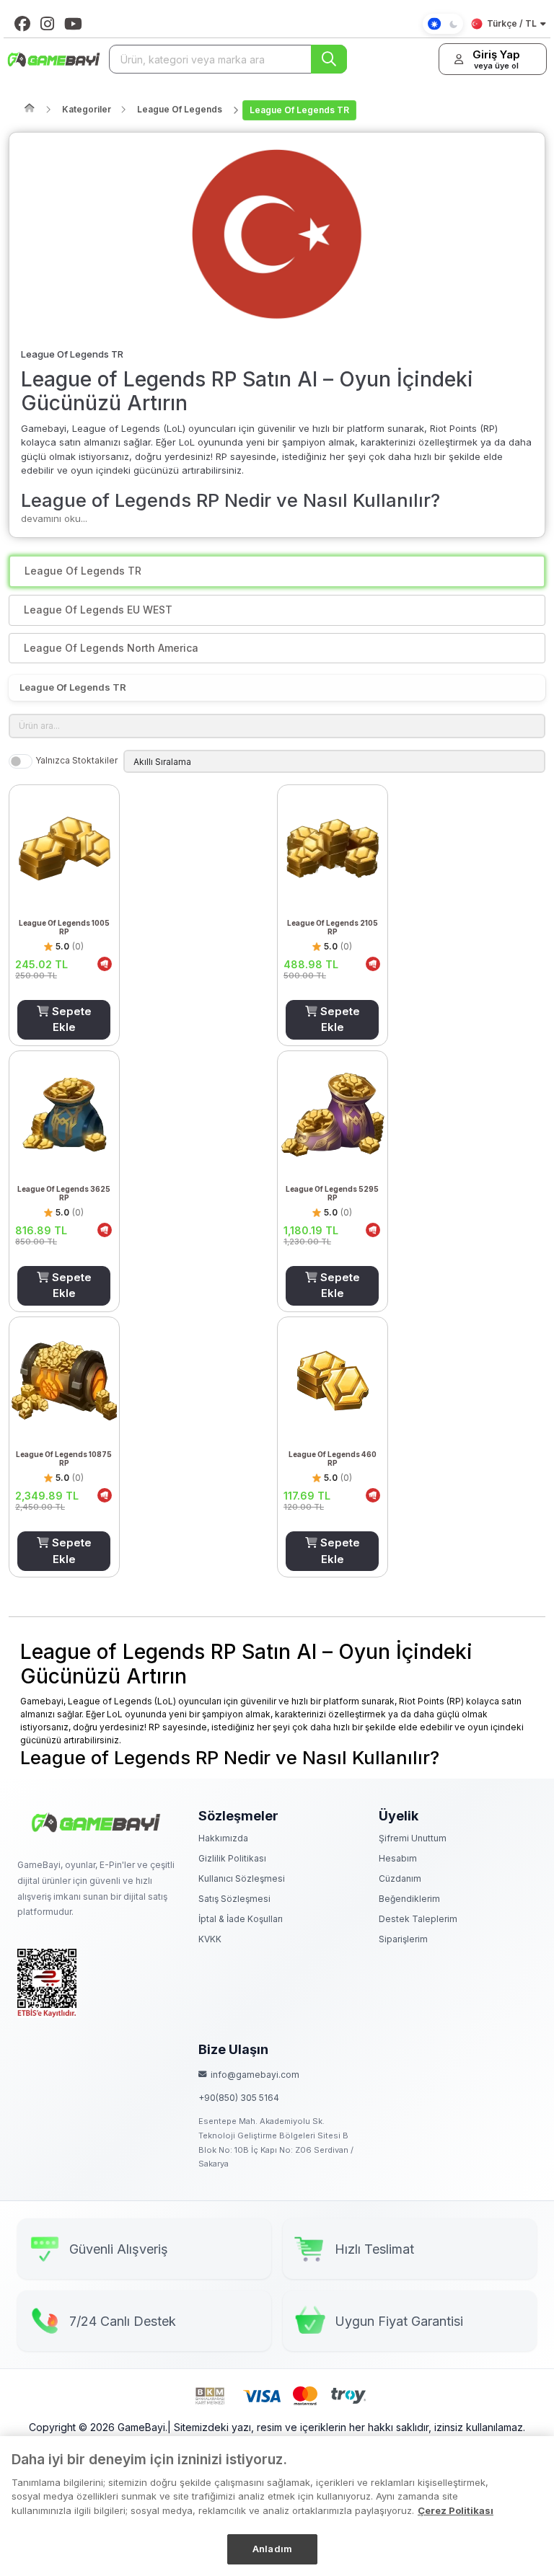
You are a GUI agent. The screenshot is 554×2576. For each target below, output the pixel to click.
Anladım (272, 2549)
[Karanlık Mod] (443, 24)
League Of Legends (180, 109)
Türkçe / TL (512, 23)
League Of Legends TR (299, 110)
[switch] (21, 761)
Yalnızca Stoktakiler (76, 760)
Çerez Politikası (456, 2510)
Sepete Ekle (70, 1019)
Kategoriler (87, 109)
